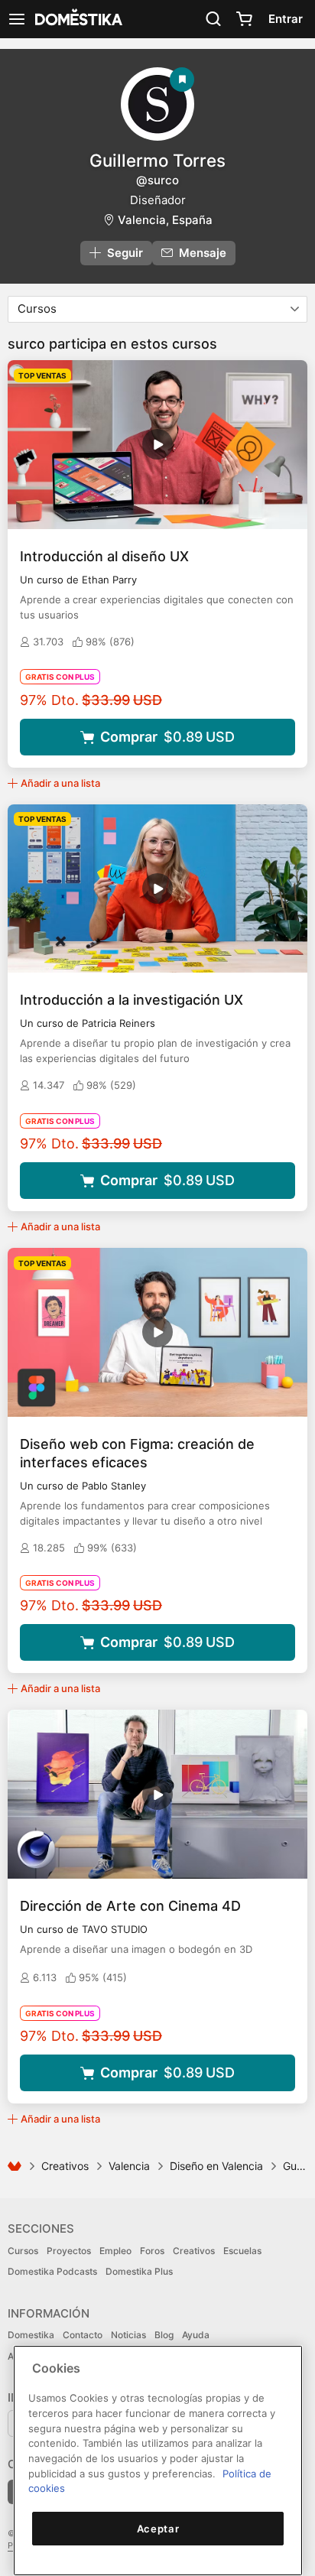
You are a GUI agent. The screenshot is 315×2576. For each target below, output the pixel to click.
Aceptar (158, 2529)
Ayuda (196, 2335)
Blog (164, 2335)
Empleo (115, 2251)
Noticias (128, 2335)
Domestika (31, 2335)
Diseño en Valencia (216, 2166)
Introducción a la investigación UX (132, 1000)
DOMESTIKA (77, 19)
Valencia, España (165, 220)
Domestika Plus (139, 2271)
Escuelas (242, 2251)
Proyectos (69, 2251)
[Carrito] (244, 19)
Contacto (83, 2335)
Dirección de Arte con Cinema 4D (130, 1906)
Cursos (23, 2251)
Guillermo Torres (157, 160)
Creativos (65, 2166)
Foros (152, 2251)
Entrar (286, 19)
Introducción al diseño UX (104, 556)
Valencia (129, 2166)
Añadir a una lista (60, 783)
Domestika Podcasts (52, 2271)
